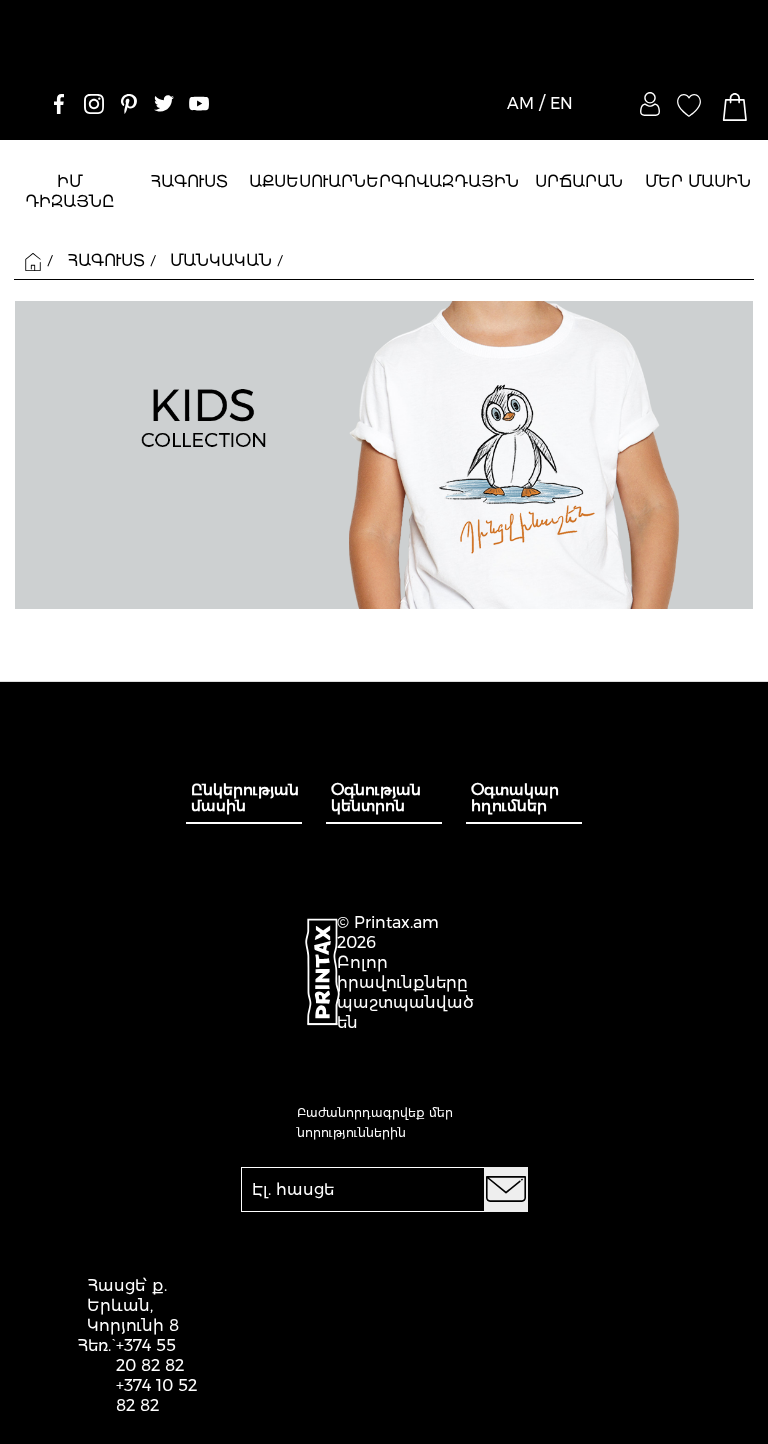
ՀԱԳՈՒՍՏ (189, 181)
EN (561, 103)
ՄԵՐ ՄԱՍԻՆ (698, 181)
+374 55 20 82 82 (150, 1355)
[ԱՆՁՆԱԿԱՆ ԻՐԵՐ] (650, 104)
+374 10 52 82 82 (156, 1395)
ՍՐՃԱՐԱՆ (579, 181)
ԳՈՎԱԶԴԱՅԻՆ (455, 181)
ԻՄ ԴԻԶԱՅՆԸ (70, 191)
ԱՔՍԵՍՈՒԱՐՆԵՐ (320, 181)
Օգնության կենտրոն (376, 798)
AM (520, 103)
